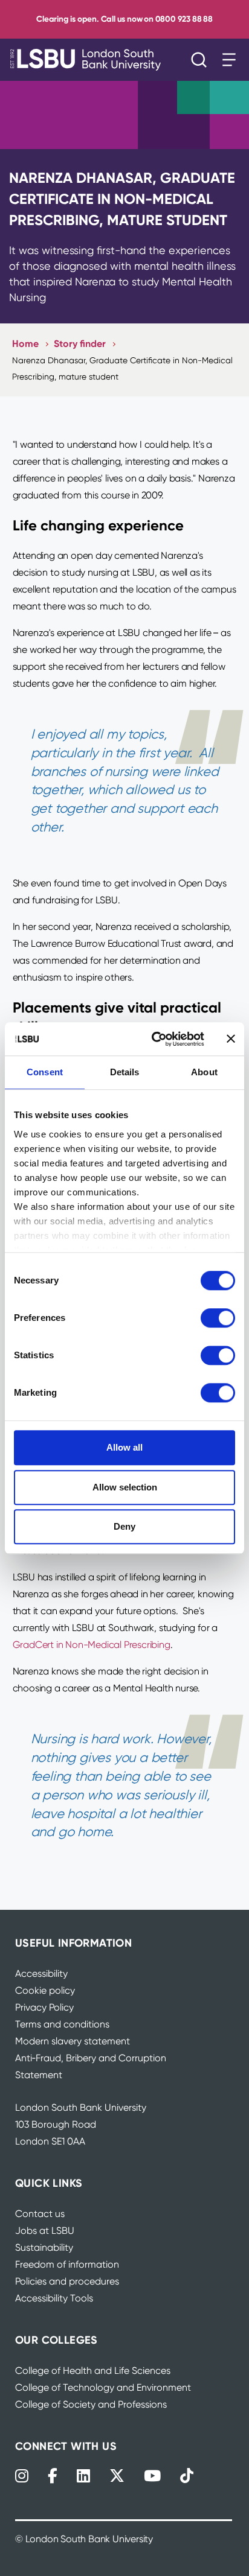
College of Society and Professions (91, 2404)
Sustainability (44, 2247)
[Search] (202, 60)
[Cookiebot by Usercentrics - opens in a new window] (154, 1039)
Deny (124, 1526)
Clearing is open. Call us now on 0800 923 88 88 (124, 19)
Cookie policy (45, 1990)
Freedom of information (67, 2264)
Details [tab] (125, 1072)
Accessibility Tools (54, 2298)
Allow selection (125, 1487)
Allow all (124, 1447)
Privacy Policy (44, 2007)
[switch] (218, 1318)
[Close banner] (231, 1039)
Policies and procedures (67, 2281)
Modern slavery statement (73, 2041)
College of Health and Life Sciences (93, 2371)
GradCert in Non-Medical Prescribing (92, 1645)
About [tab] (204, 1072)
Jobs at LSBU (45, 2231)
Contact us (40, 2214)
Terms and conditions (62, 2024)
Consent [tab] (45, 1072)
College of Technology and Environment (103, 2387)
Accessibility (41, 1973)
